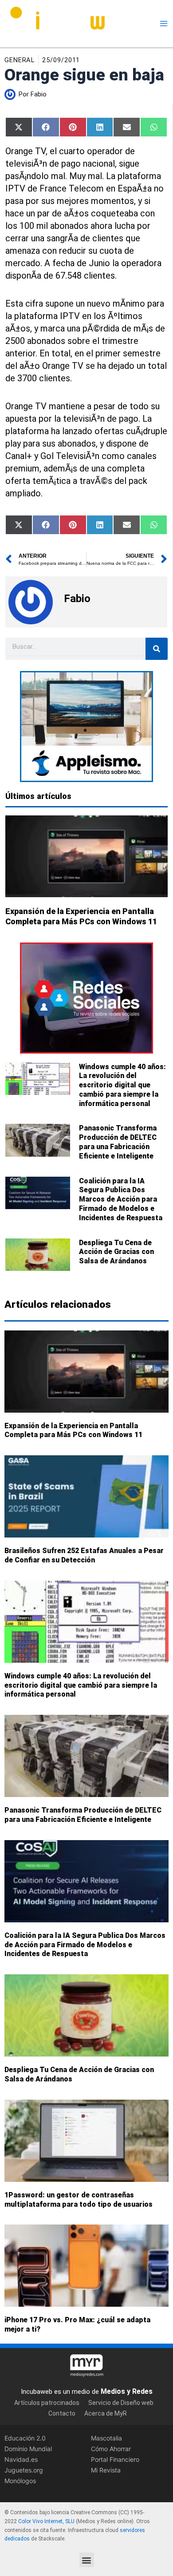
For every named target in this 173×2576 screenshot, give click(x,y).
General (20, 60)
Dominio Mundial (28, 2449)
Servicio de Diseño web (121, 2403)
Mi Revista (106, 2470)
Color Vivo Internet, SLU (46, 2521)
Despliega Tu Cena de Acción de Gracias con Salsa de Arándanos (116, 1252)
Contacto (62, 2414)
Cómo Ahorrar (111, 2449)
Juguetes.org (24, 2470)
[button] (87, 2560)
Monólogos (20, 2481)
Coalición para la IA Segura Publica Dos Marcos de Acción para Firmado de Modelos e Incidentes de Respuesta (121, 1199)
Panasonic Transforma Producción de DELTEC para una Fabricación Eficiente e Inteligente (118, 1142)
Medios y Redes (127, 2391)
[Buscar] (157, 649)
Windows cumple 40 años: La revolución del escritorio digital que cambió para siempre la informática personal (122, 1085)
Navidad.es (21, 2460)
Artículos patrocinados (47, 2403)
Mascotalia (106, 2438)
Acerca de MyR (106, 2414)
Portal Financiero (115, 2460)
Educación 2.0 (25, 2438)
